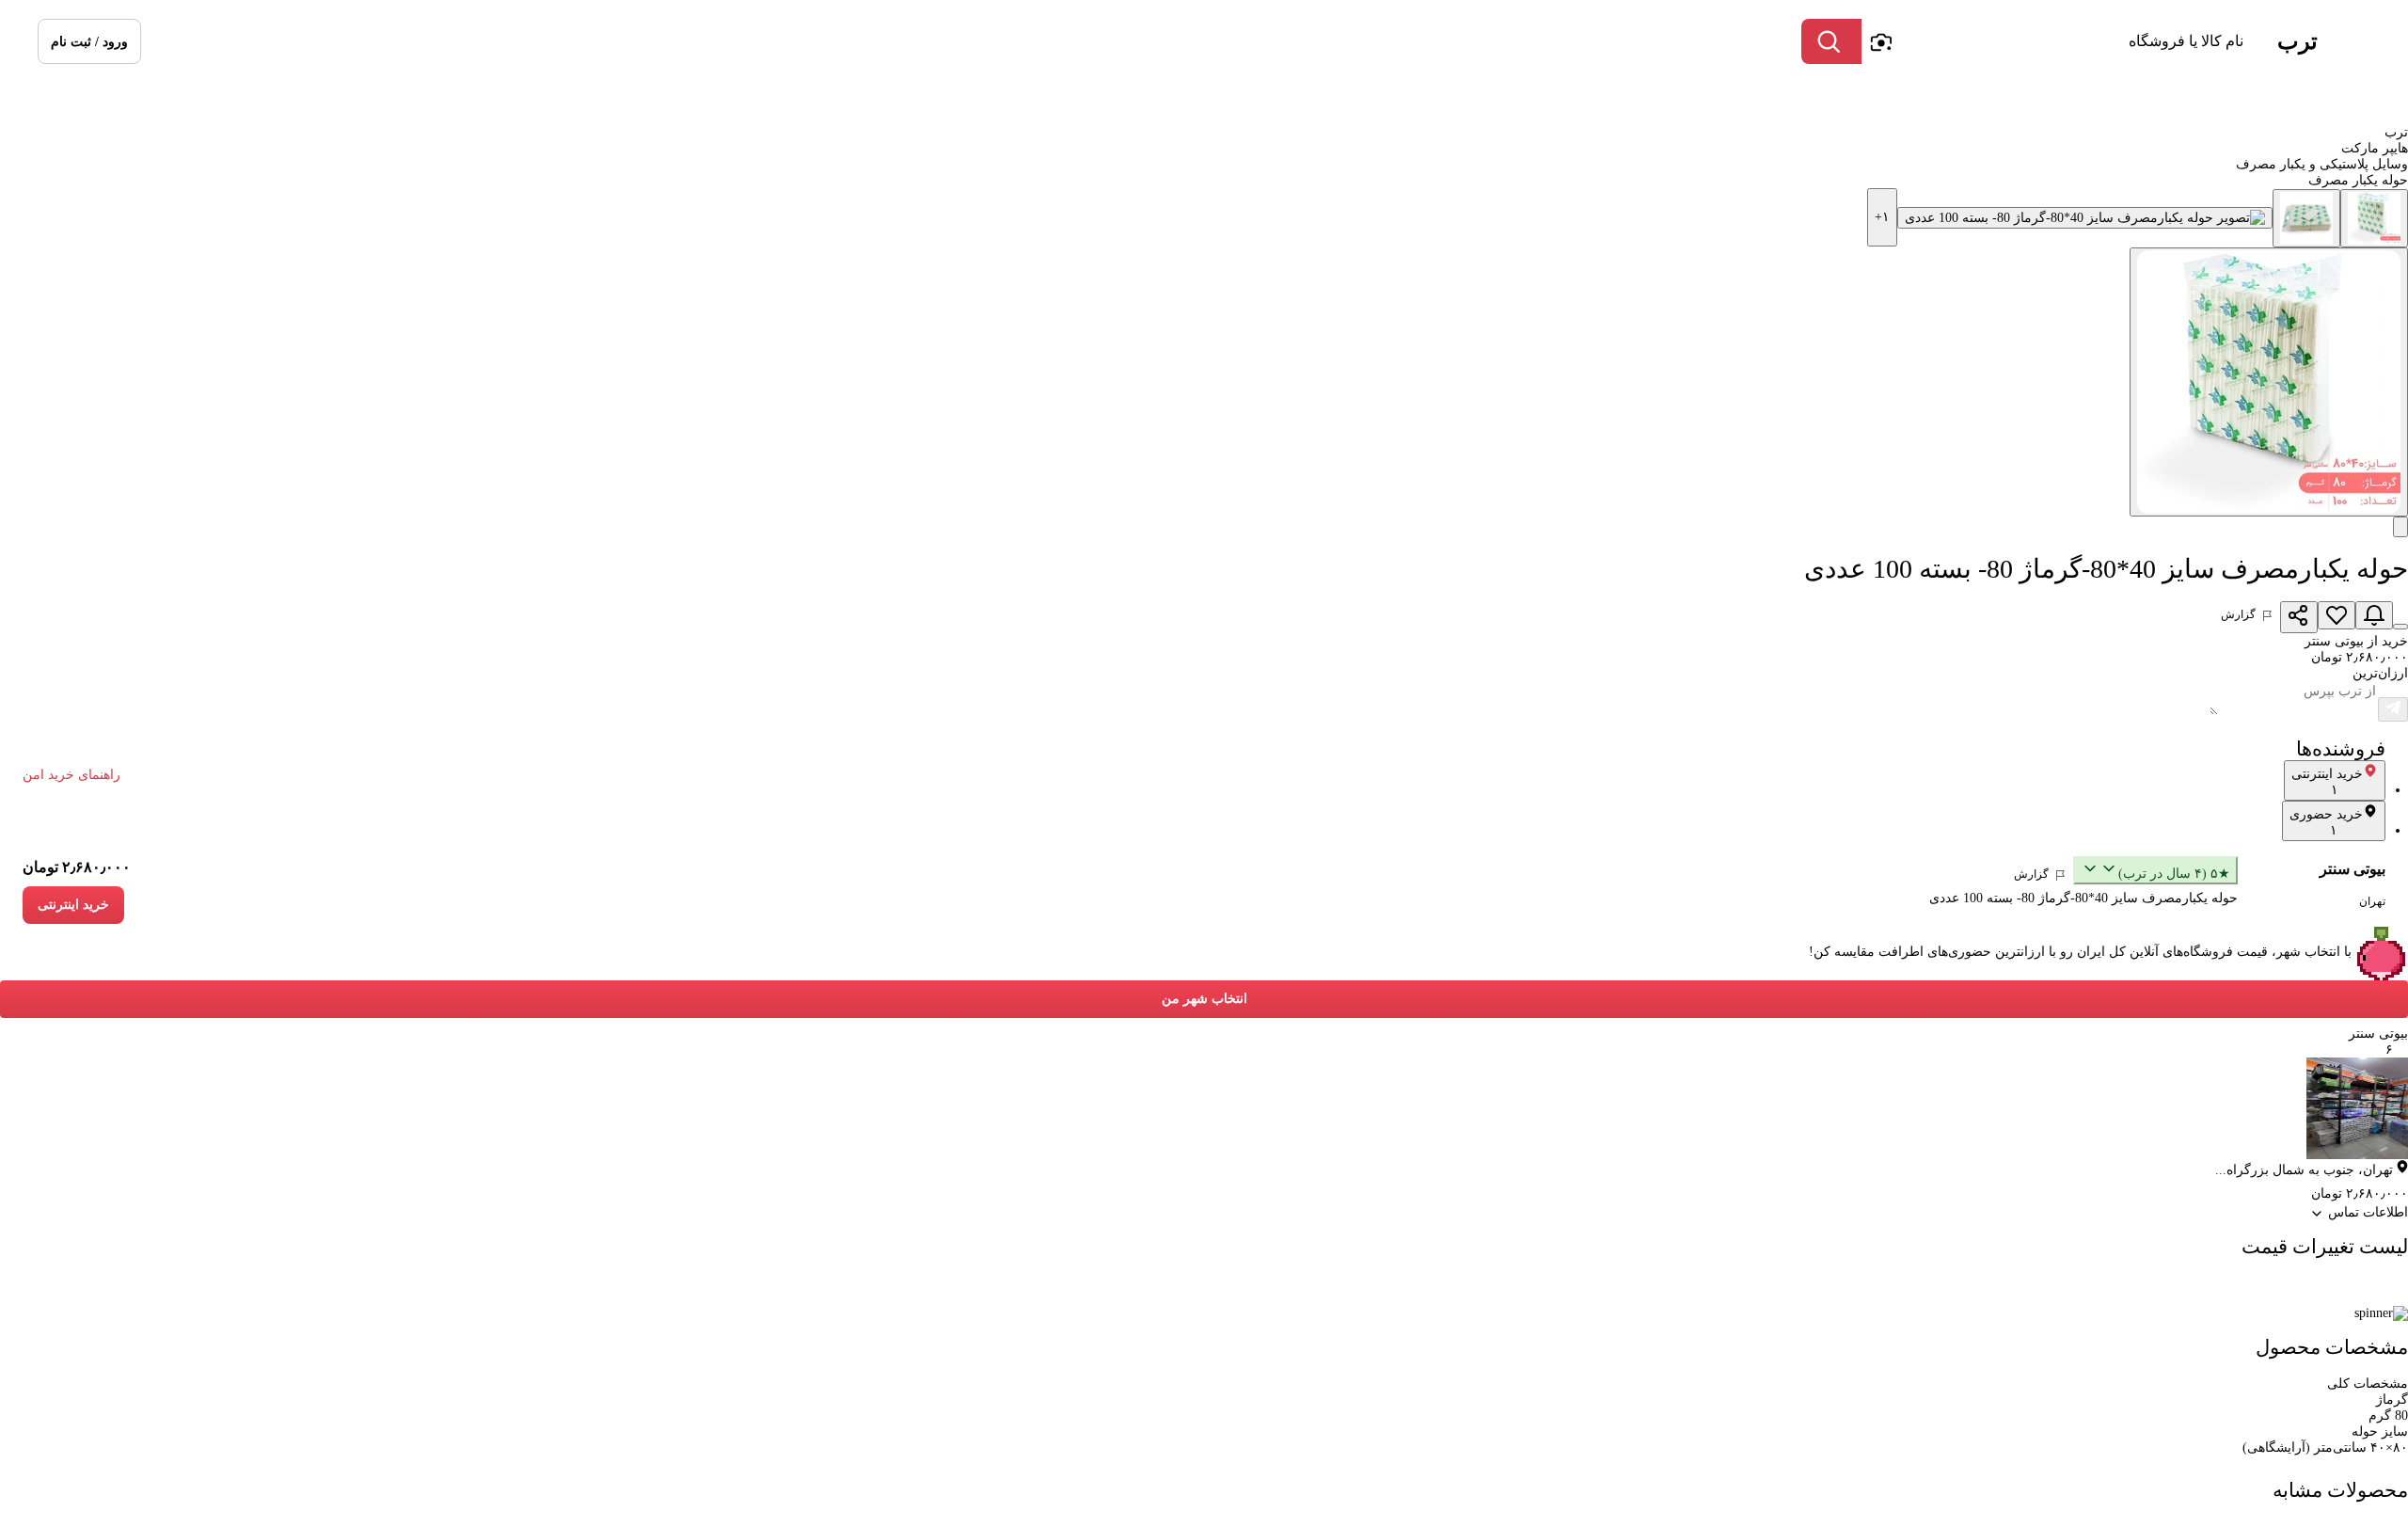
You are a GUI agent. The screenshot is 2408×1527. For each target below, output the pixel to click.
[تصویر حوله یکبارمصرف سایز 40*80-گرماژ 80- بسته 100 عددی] (2374, 218)
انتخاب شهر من (1204, 999)
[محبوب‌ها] (2337, 615)
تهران (2372, 901)
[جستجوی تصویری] (1880, 41)
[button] (89, 41)
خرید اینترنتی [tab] (2327, 782)
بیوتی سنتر (2353, 869)
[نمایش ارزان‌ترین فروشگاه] (2400, 627)
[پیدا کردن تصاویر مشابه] (2400, 527)
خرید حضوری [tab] (2326, 822)
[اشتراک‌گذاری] (2299, 617)
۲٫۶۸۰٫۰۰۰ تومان (77, 867)
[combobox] (2057, 41)
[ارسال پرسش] (2393, 709)
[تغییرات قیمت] (2374, 615)
